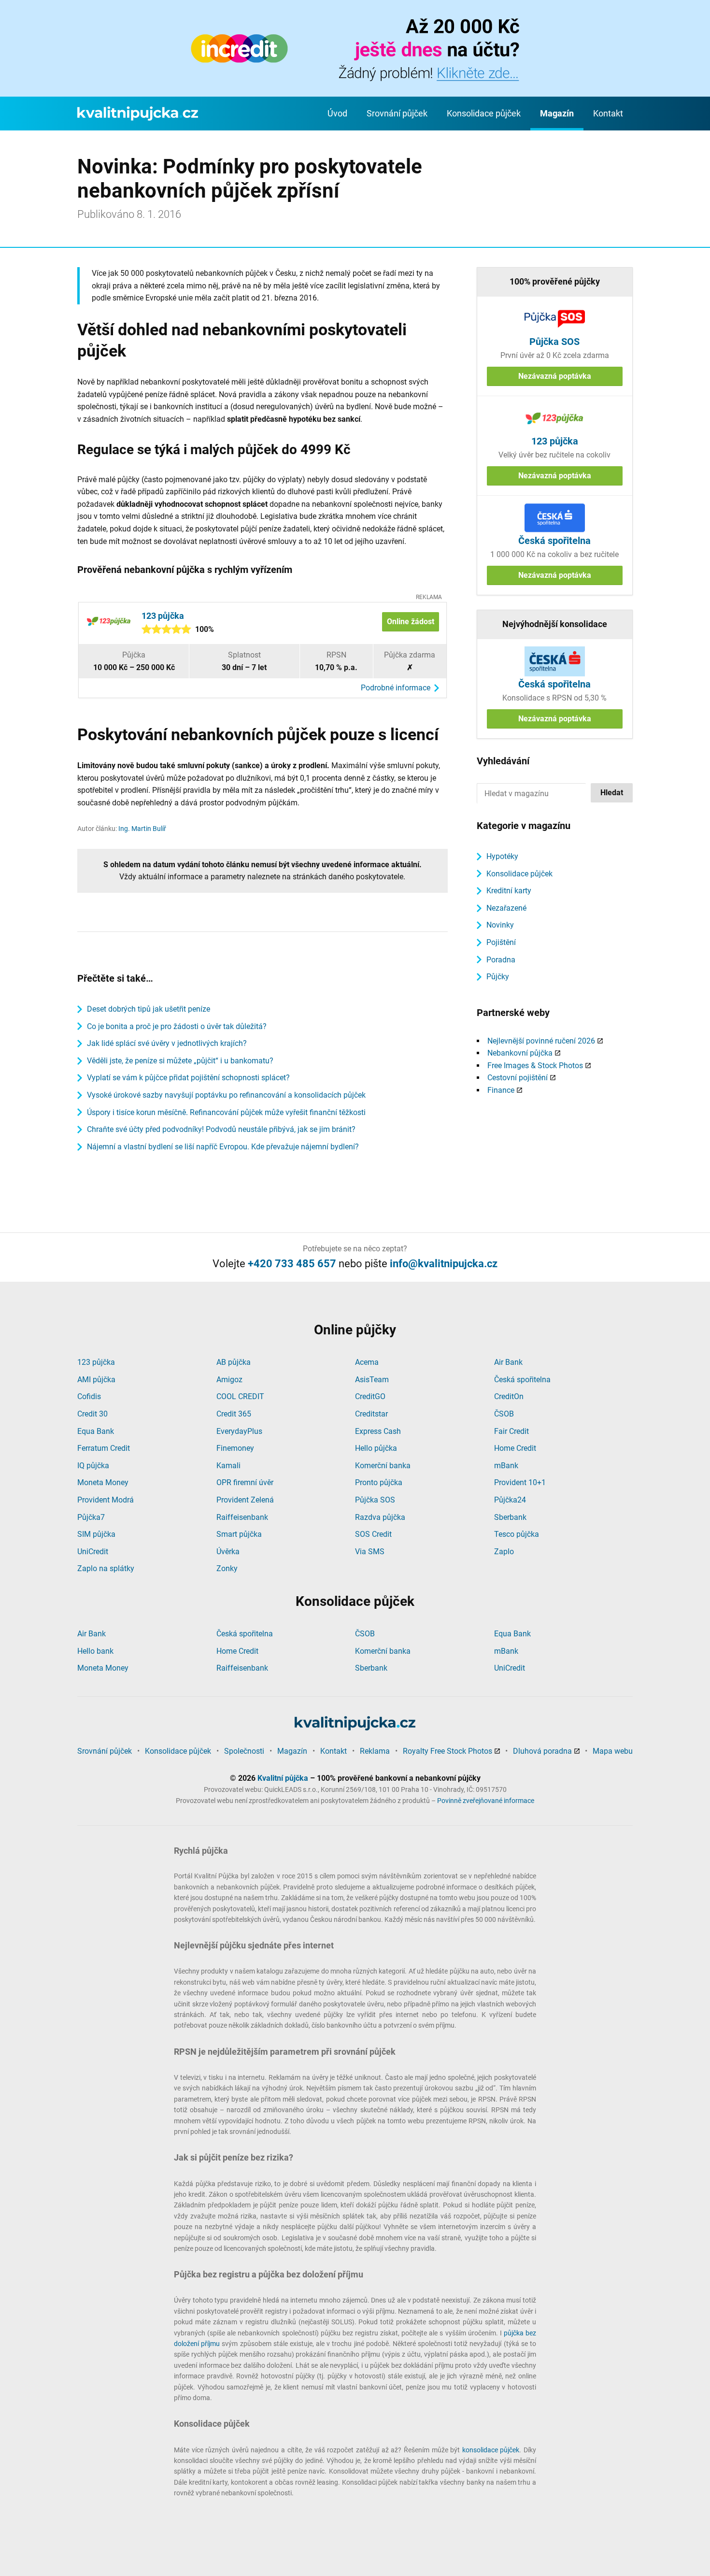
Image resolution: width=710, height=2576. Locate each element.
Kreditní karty (509, 891)
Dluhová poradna (542, 1751)
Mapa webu (613, 1751)
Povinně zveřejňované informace (486, 1801)
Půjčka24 (510, 1500)
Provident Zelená (245, 1500)
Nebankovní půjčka (520, 1053)
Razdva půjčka (380, 1517)
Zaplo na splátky (106, 1568)
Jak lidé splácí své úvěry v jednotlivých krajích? (167, 1043)
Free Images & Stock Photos (535, 1066)
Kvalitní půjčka (283, 1778)
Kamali (228, 1466)
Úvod (337, 113)
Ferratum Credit (104, 1448)
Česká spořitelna (522, 1380)
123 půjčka (96, 1362)
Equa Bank (96, 1431)
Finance (501, 1090)
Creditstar (371, 1414)
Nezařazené (506, 908)
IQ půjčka (93, 1466)
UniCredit (93, 1552)
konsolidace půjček (491, 2450)
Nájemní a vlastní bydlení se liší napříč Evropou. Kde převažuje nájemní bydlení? (223, 1147)
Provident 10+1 (520, 1482)
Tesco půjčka (517, 1534)
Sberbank (510, 1517)
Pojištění (501, 942)
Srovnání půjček (397, 113)
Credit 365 (234, 1414)
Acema (367, 1362)
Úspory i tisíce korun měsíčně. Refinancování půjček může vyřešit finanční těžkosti (226, 1112)
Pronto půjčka (379, 1482)
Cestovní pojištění (518, 1078)
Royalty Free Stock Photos (447, 1751)
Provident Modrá (106, 1500)
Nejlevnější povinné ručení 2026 (541, 1041)
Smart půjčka (239, 1534)
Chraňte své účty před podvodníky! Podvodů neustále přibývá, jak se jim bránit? (221, 1129)
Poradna (501, 960)
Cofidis (89, 1396)
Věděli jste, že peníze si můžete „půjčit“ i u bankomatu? (180, 1061)
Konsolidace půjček (484, 113)
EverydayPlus (239, 1431)
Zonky (227, 1568)
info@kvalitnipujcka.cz (444, 1264)
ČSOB (504, 1414)
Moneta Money (103, 1482)
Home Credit (515, 1448)
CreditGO (370, 1396)
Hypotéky (502, 856)
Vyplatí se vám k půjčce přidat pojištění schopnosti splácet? (188, 1078)
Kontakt (608, 113)
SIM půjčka (96, 1534)
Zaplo (504, 1552)
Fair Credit (511, 1431)
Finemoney (235, 1448)
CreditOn (509, 1396)
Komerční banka (383, 1466)
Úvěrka (228, 1552)
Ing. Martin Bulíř (142, 829)
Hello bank (95, 1651)
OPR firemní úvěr (245, 1482)
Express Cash (378, 1431)
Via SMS (370, 1552)
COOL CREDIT (240, 1396)
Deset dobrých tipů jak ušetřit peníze (149, 1009)
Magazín (557, 113)
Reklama (375, 1751)
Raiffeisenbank (242, 1517)
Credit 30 (92, 1414)
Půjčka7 (91, 1517)
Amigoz (229, 1380)
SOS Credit (373, 1534)
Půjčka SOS (375, 1500)
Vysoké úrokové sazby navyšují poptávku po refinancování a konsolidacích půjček (226, 1095)
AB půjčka (234, 1362)
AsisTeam (372, 1380)
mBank (506, 1466)
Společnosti (244, 1751)
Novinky (500, 925)
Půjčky (498, 977)
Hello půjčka (376, 1448)
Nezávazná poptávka (555, 376)
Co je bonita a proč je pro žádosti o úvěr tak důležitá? (177, 1026)
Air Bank (508, 1362)
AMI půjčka (96, 1380)
